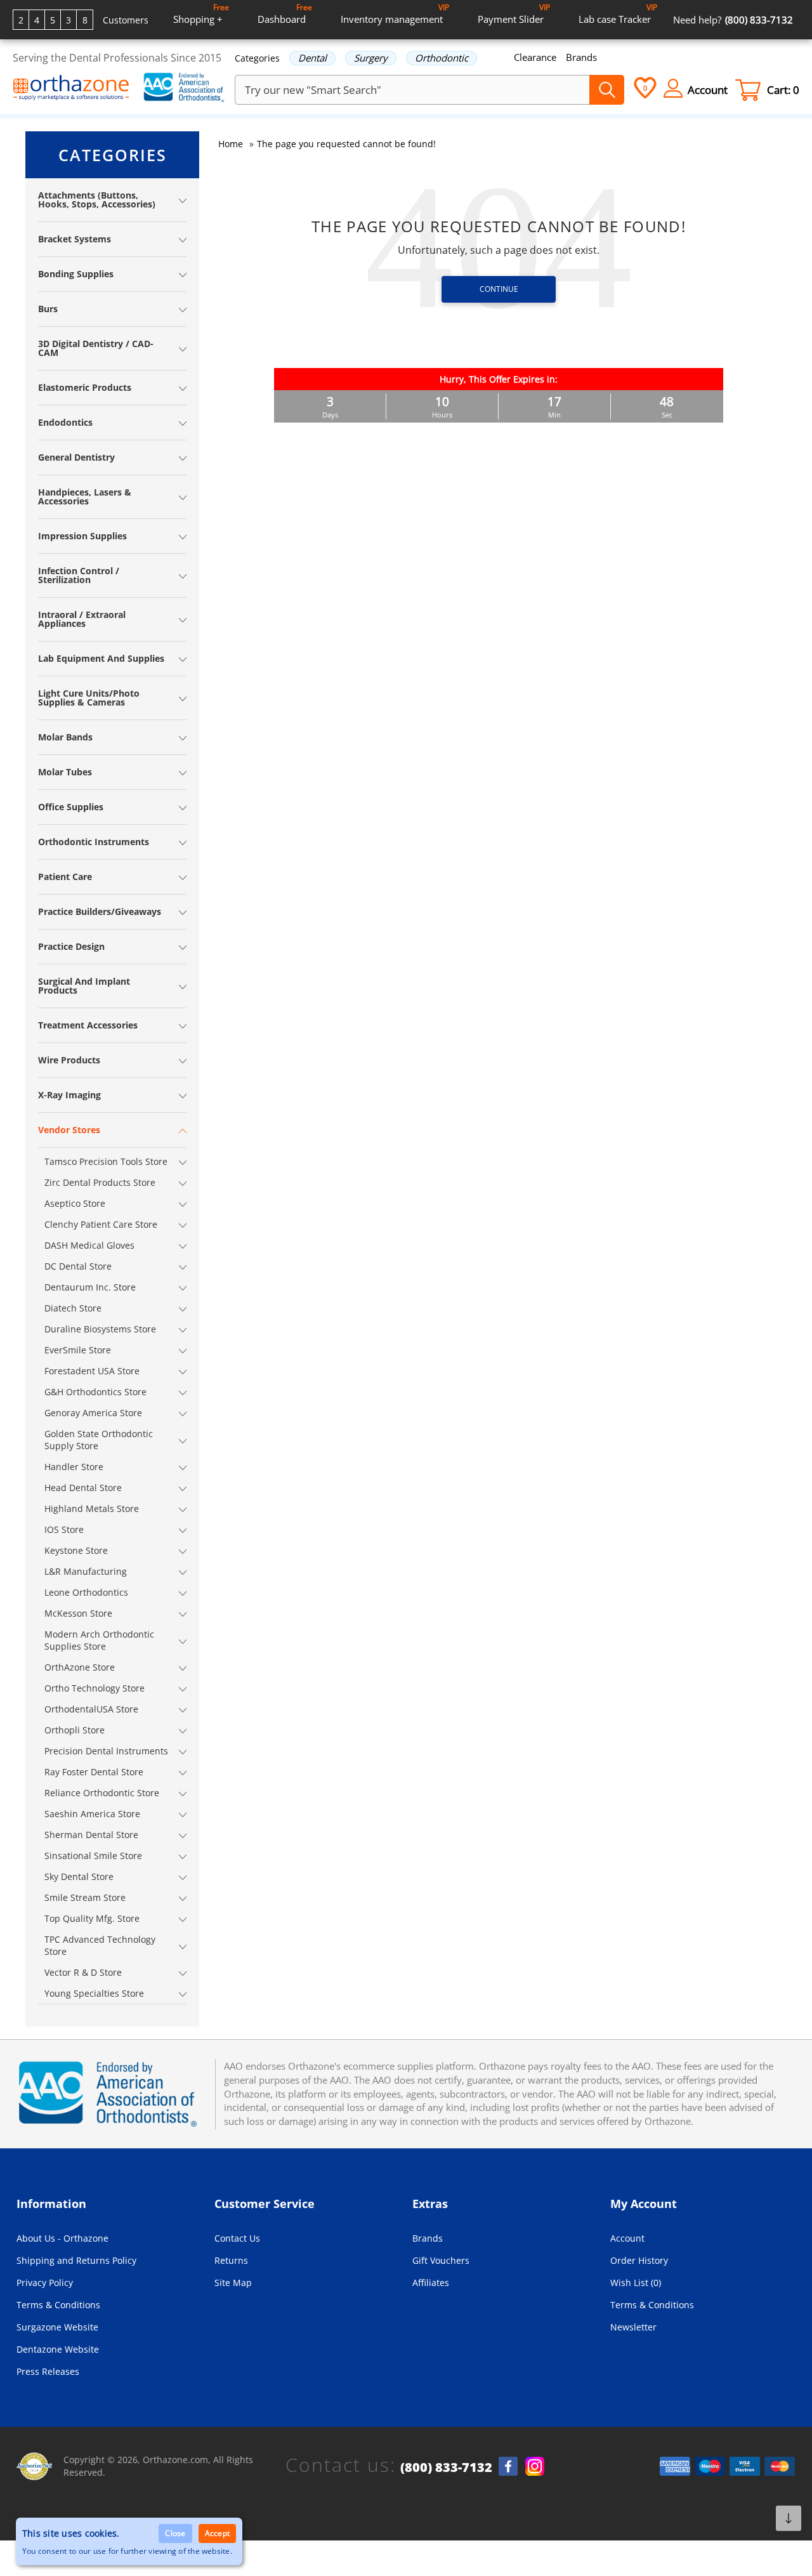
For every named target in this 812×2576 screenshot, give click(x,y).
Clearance (535, 57)
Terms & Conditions (58, 2305)
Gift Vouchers (441, 2260)
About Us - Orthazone (62, 2238)
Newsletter (633, 2327)
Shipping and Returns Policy (76, 2260)
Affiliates (431, 2283)
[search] (607, 90)
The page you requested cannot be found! (346, 144)
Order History (639, 2260)
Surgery (371, 58)
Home (231, 144)
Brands (581, 57)
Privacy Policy (45, 2283)
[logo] (71, 89)
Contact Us (237, 2238)
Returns (231, 2260)
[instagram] (535, 2466)
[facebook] (508, 2466)
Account (627, 2238)
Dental (312, 58)
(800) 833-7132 (446, 2468)
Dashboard (285, 14)
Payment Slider (514, 14)
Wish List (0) (636, 2283)
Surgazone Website (57, 2327)
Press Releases (48, 2371)
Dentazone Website (58, 2349)
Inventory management (395, 14)
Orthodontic (442, 58)
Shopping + (201, 14)
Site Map (233, 2283)
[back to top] (789, 2518)
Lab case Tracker (618, 14)
